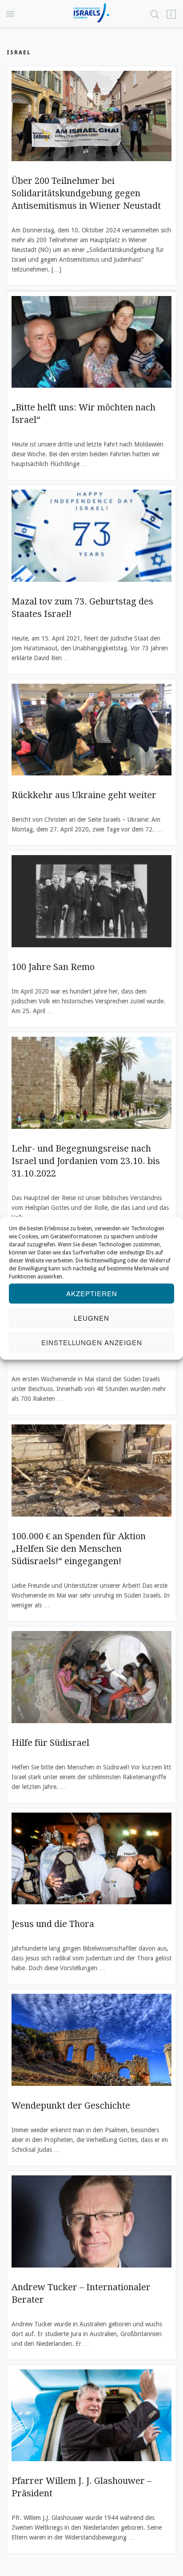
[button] (12, 14)
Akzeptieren (92, 1293)
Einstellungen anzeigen (92, 1342)
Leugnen (91, 1318)
